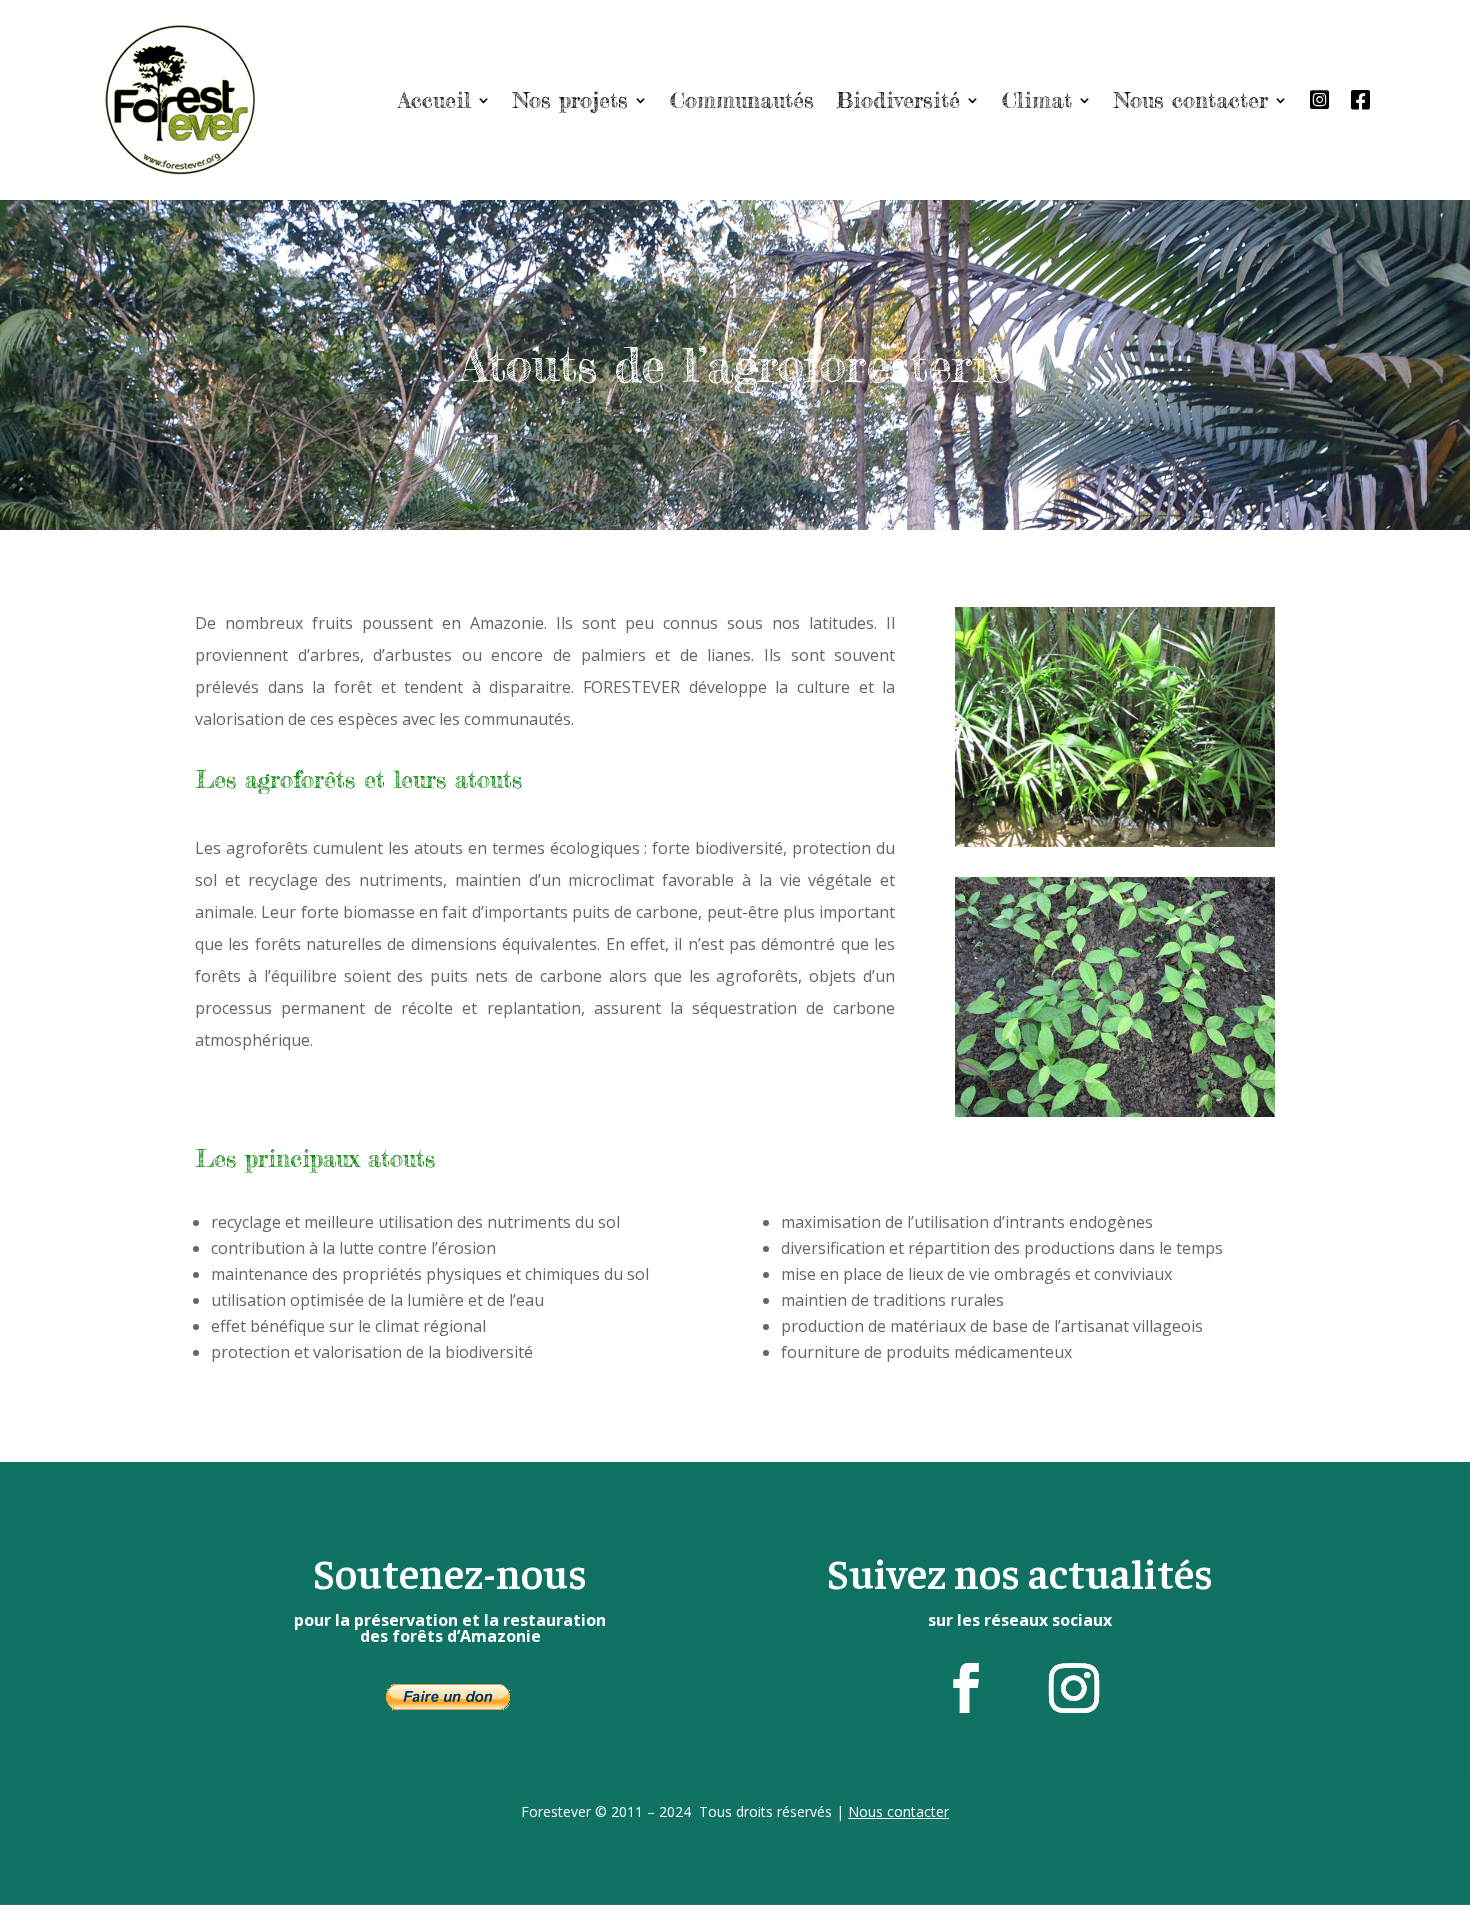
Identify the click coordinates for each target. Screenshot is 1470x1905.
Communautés (742, 99)
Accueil (434, 99)
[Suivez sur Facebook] (966, 1688)
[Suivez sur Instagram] (1074, 1688)
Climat (1037, 99)
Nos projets (570, 99)
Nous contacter (1191, 99)
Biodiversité (898, 99)
